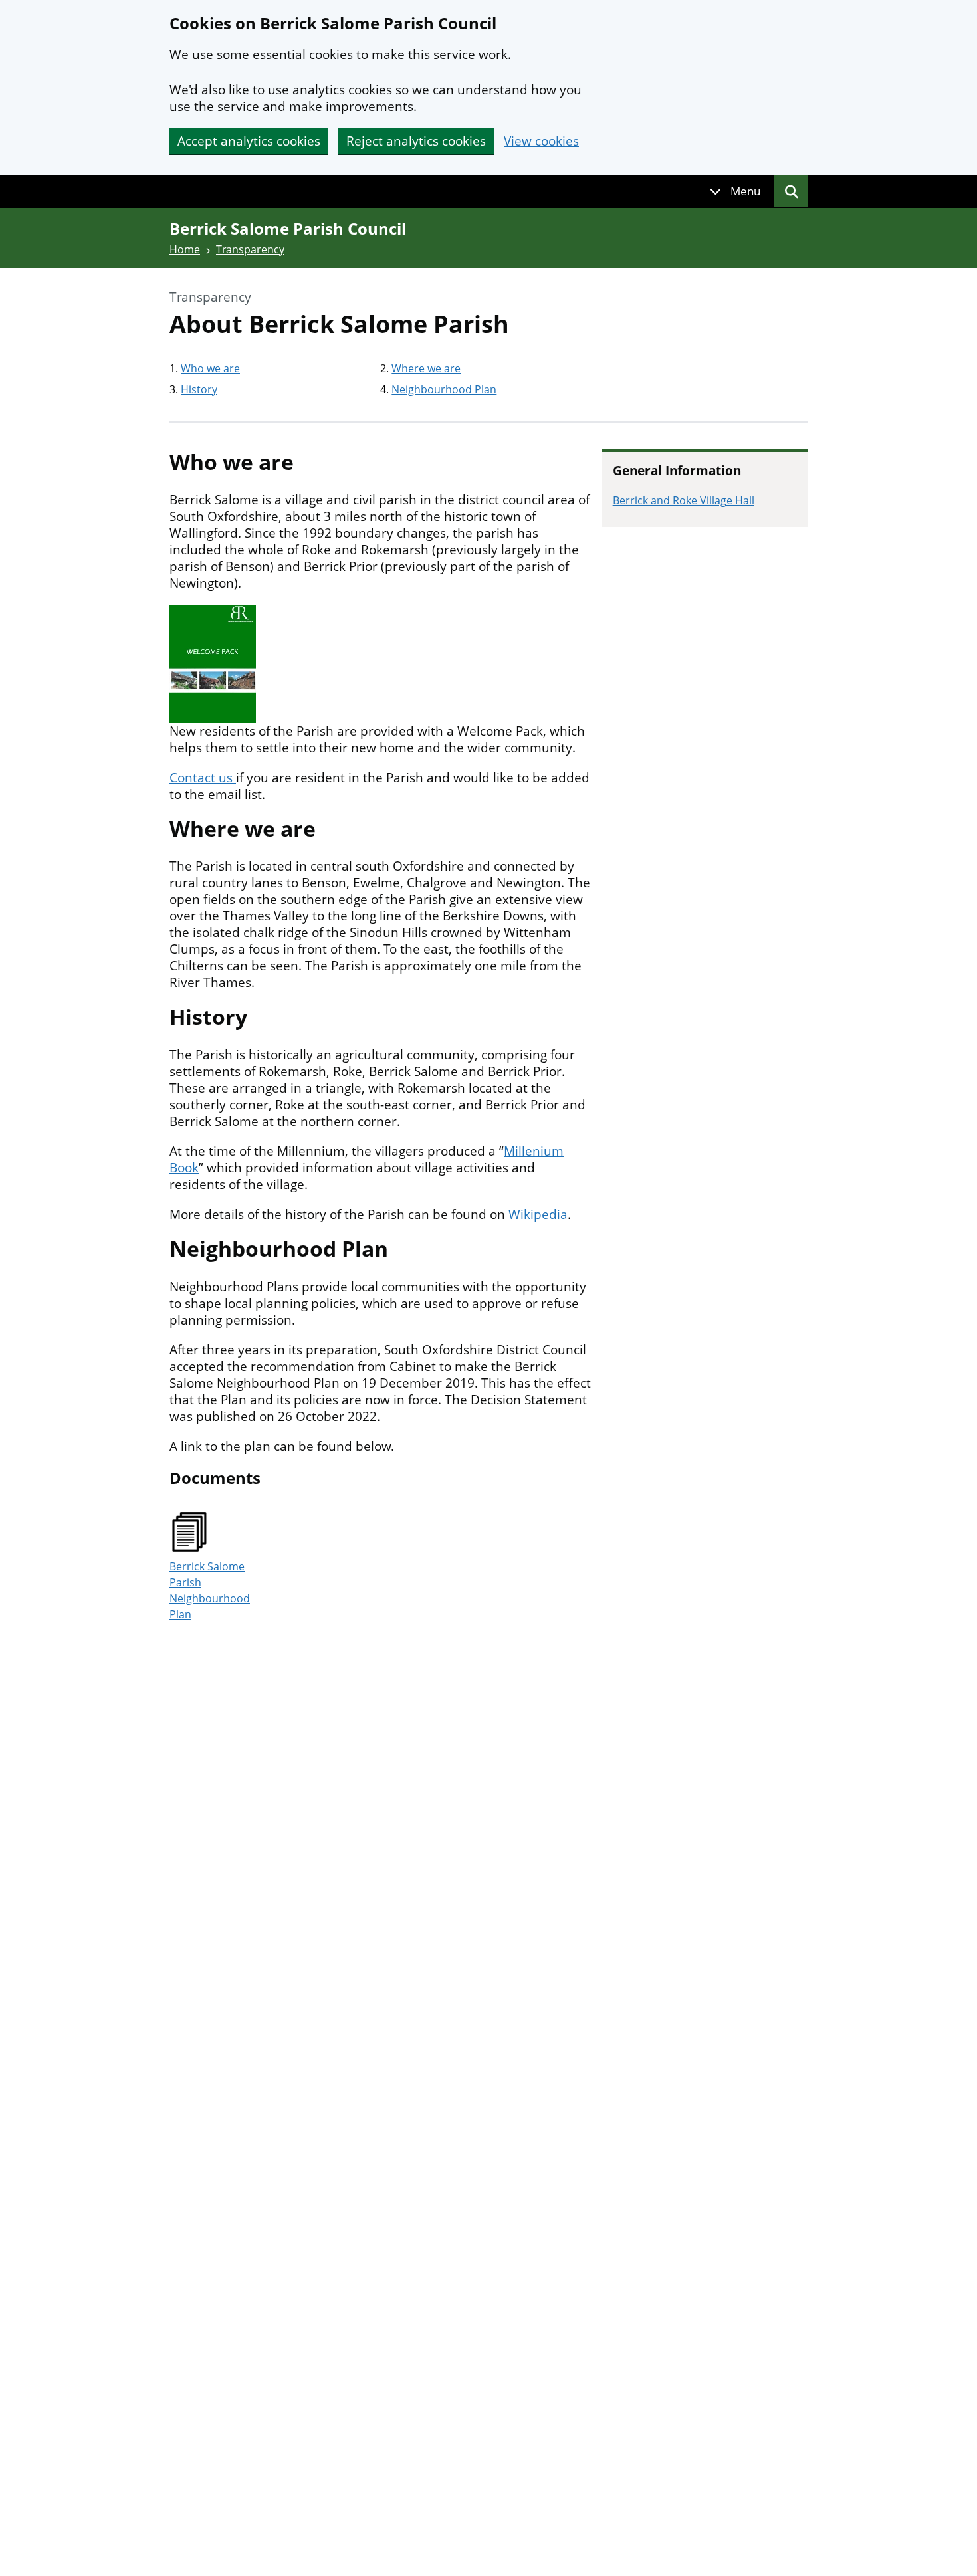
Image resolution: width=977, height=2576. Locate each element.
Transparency (250, 249)
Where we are (426, 368)
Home (185, 249)
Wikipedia (538, 1214)
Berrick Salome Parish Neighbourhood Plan (210, 1590)
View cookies (541, 141)
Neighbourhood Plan (444, 389)
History (199, 389)
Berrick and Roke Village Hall (684, 500)
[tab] (735, 191)
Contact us (203, 778)
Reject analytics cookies (416, 141)
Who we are (210, 368)
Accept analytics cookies (249, 141)
